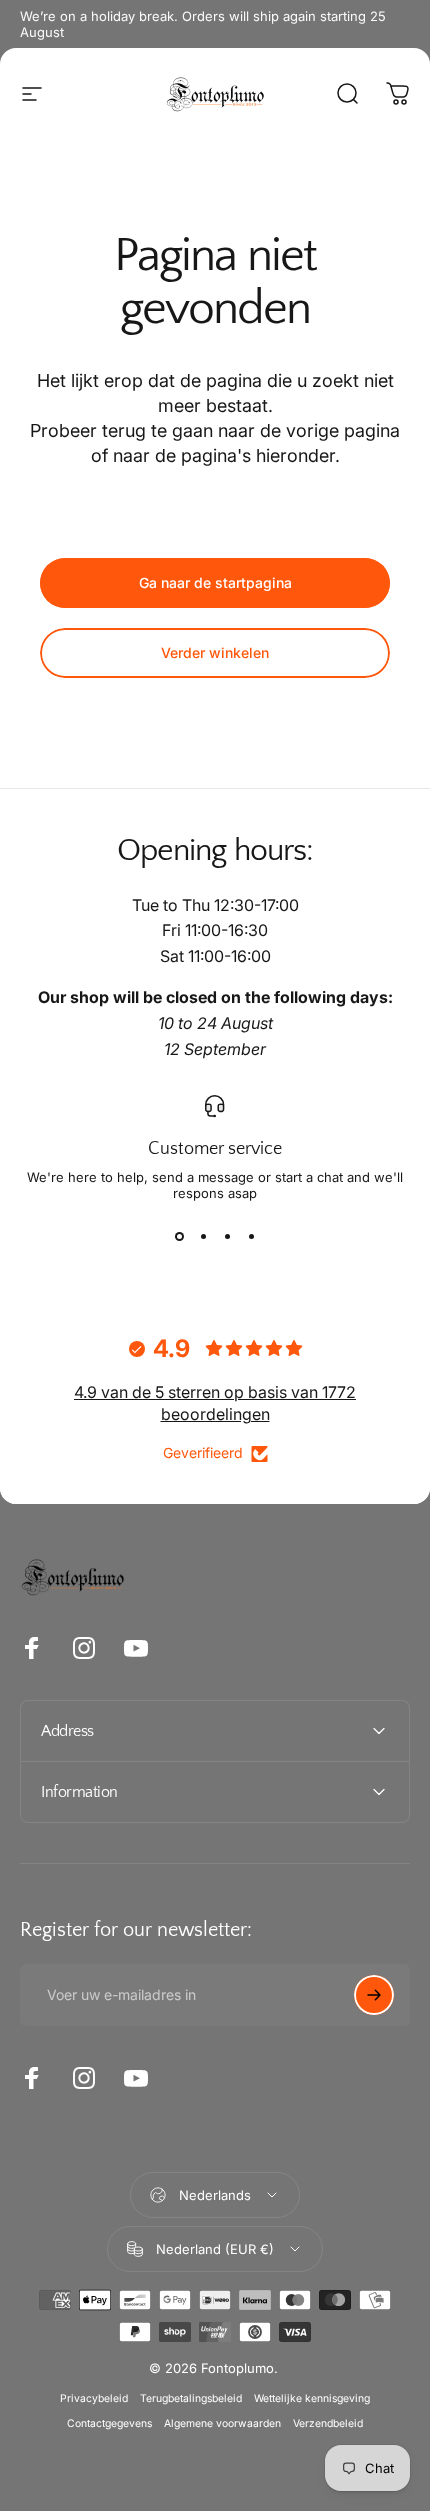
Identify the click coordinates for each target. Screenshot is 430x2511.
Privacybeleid (94, 2398)
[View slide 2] (203, 1237)
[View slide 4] (251, 1237)
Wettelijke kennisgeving (312, 2398)
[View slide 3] (227, 1237)
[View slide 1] (179, 1237)
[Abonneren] (374, 1995)
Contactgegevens (109, 2423)
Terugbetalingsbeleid (191, 2398)
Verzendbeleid (328, 2423)
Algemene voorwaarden (222, 2423)
